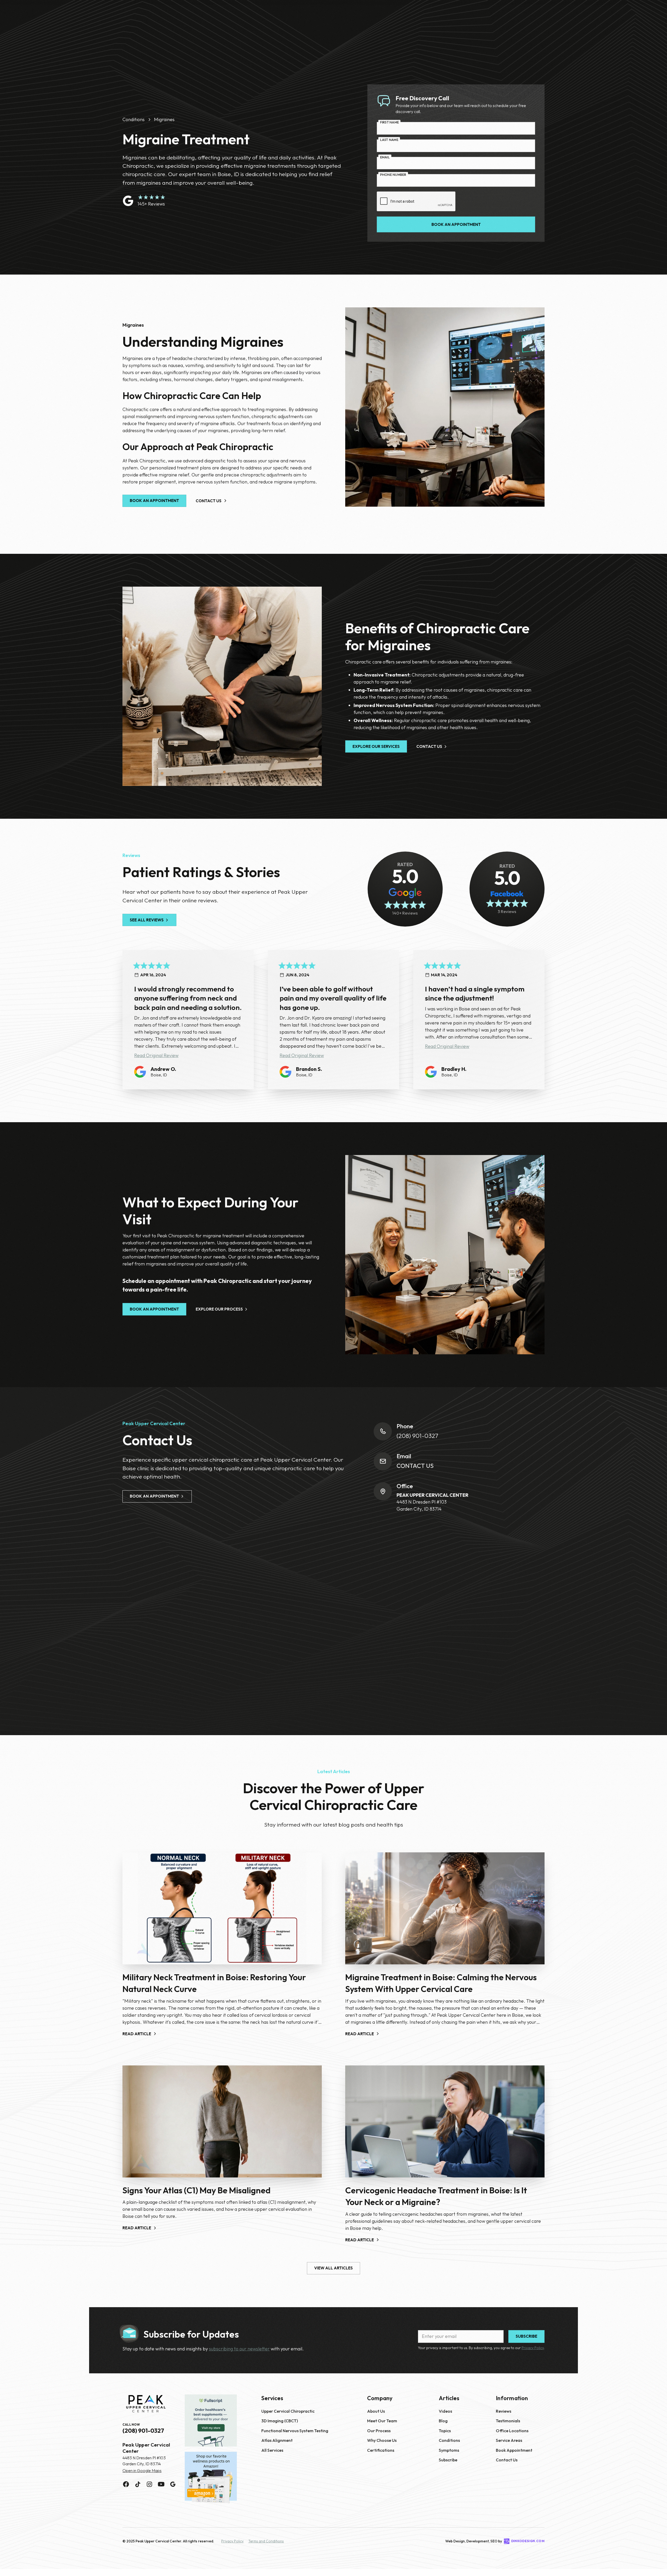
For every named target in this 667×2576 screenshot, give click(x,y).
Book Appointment (514, 2450)
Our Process (379, 2431)
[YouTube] (161, 2484)
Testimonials (508, 2421)
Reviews (504, 2411)
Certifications (381, 2450)
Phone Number (393, 175)
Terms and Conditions (266, 2541)
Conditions (449, 2440)
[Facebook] (126, 2484)
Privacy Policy (533, 2348)
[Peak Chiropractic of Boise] (146, 2404)
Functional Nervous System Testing (295, 2431)
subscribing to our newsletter (239, 2349)
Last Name (389, 140)
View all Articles (333, 2268)
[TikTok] (138, 2484)
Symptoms (449, 2450)
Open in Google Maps (142, 2471)
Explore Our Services (376, 746)
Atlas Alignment (277, 2440)
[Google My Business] (173, 2484)
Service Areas (509, 2440)
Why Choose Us (382, 2440)
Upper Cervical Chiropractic (288, 2411)
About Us (376, 2411)
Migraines (164, 119)
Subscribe (448, 2460)
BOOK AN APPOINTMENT (154, 501)
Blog (443, 2421)
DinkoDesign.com (528, 2541)
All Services (272, 2450)
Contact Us (415, 1466)
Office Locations (512, 2431)
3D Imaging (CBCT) (280, 2421)
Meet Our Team (382, 2421)
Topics (445, 2431)
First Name (390, 122)
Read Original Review (156, 1055)
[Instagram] (149, 2484)
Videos (445, 2411)
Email (385, 157)
